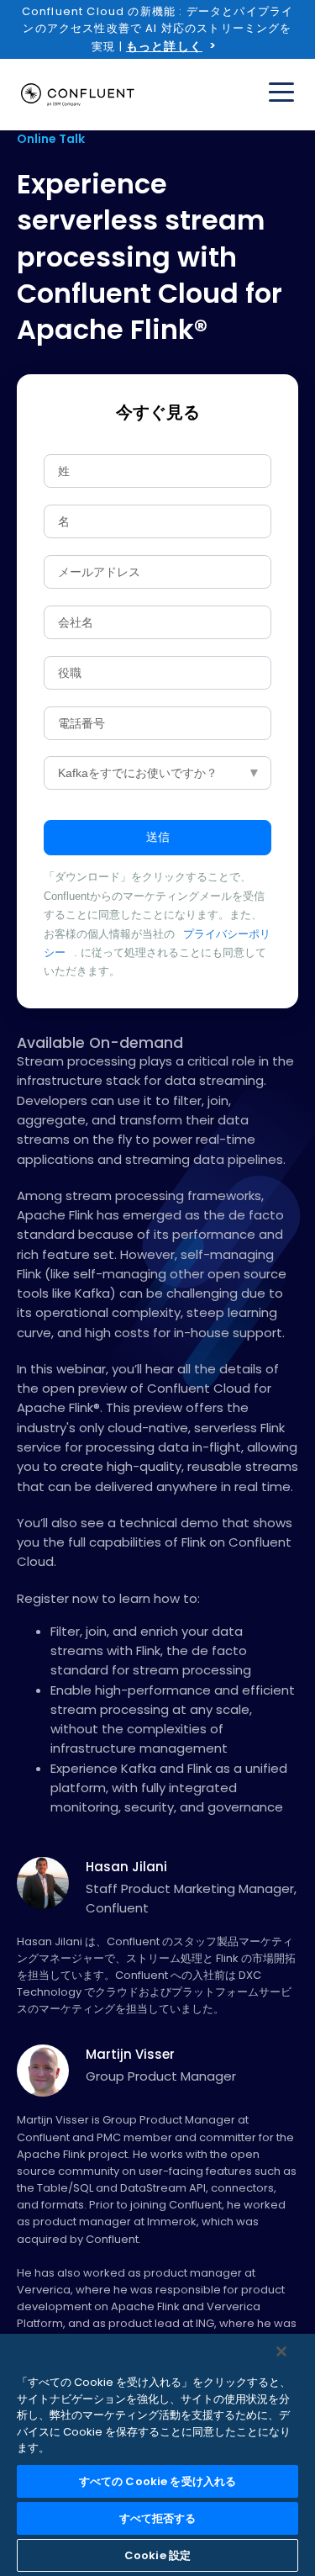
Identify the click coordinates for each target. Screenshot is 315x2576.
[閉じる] (281, 2351)
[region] (157, 2455)
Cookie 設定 (157, 2555)
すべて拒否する (158, 2518)
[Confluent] (78, 95)
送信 (158, 837)
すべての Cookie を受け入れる (157, 2481)
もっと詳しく (164, 46)
